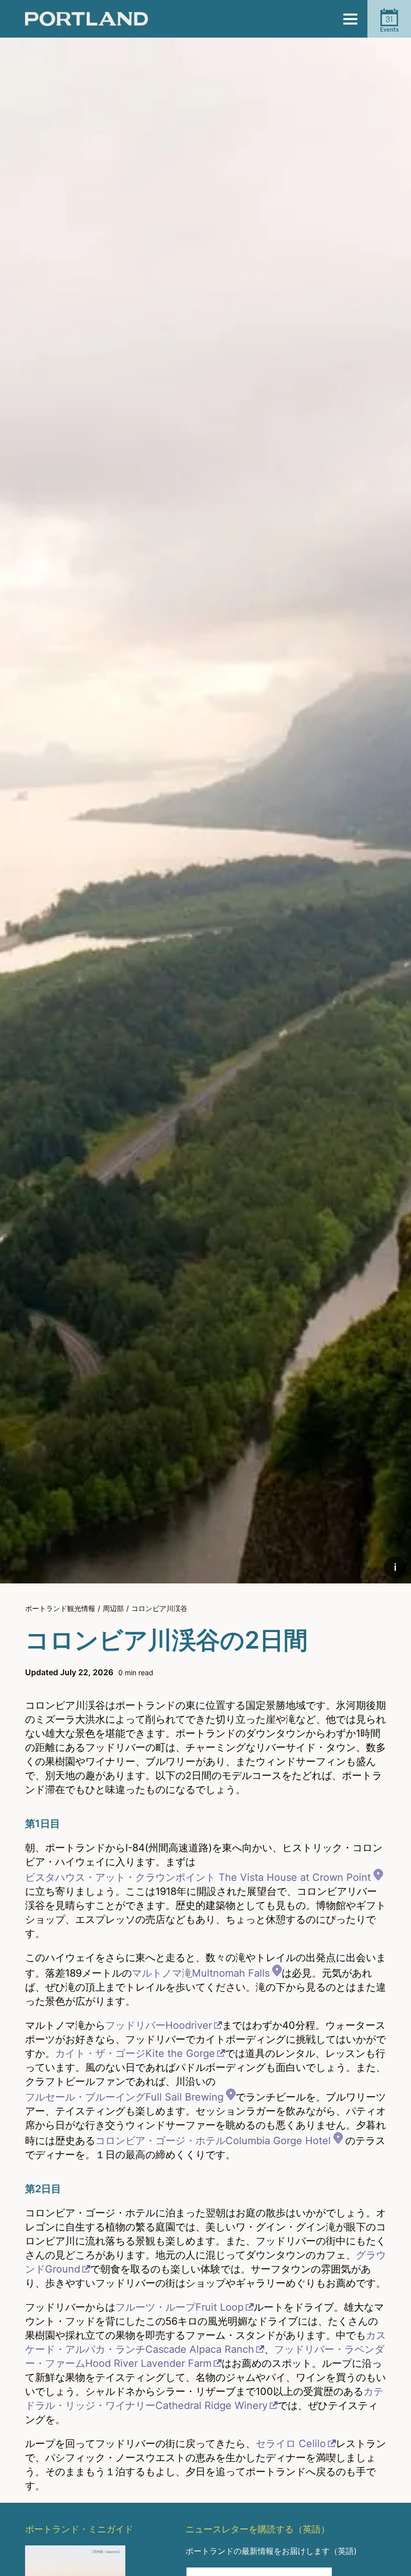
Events (389, 24)
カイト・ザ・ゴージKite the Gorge (135, 2053)
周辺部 (113, 1608)
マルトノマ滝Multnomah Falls (201, 1973)
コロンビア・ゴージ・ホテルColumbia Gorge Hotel (213, 2141)
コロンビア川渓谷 (159, 1608)
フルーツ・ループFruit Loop (179, 2307)
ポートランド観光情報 (60, 1608)
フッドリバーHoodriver (159, 2025)
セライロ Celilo (291, 2444)
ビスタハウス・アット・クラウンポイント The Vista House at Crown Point (198, 1877)
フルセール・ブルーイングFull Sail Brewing (124, 2097)
